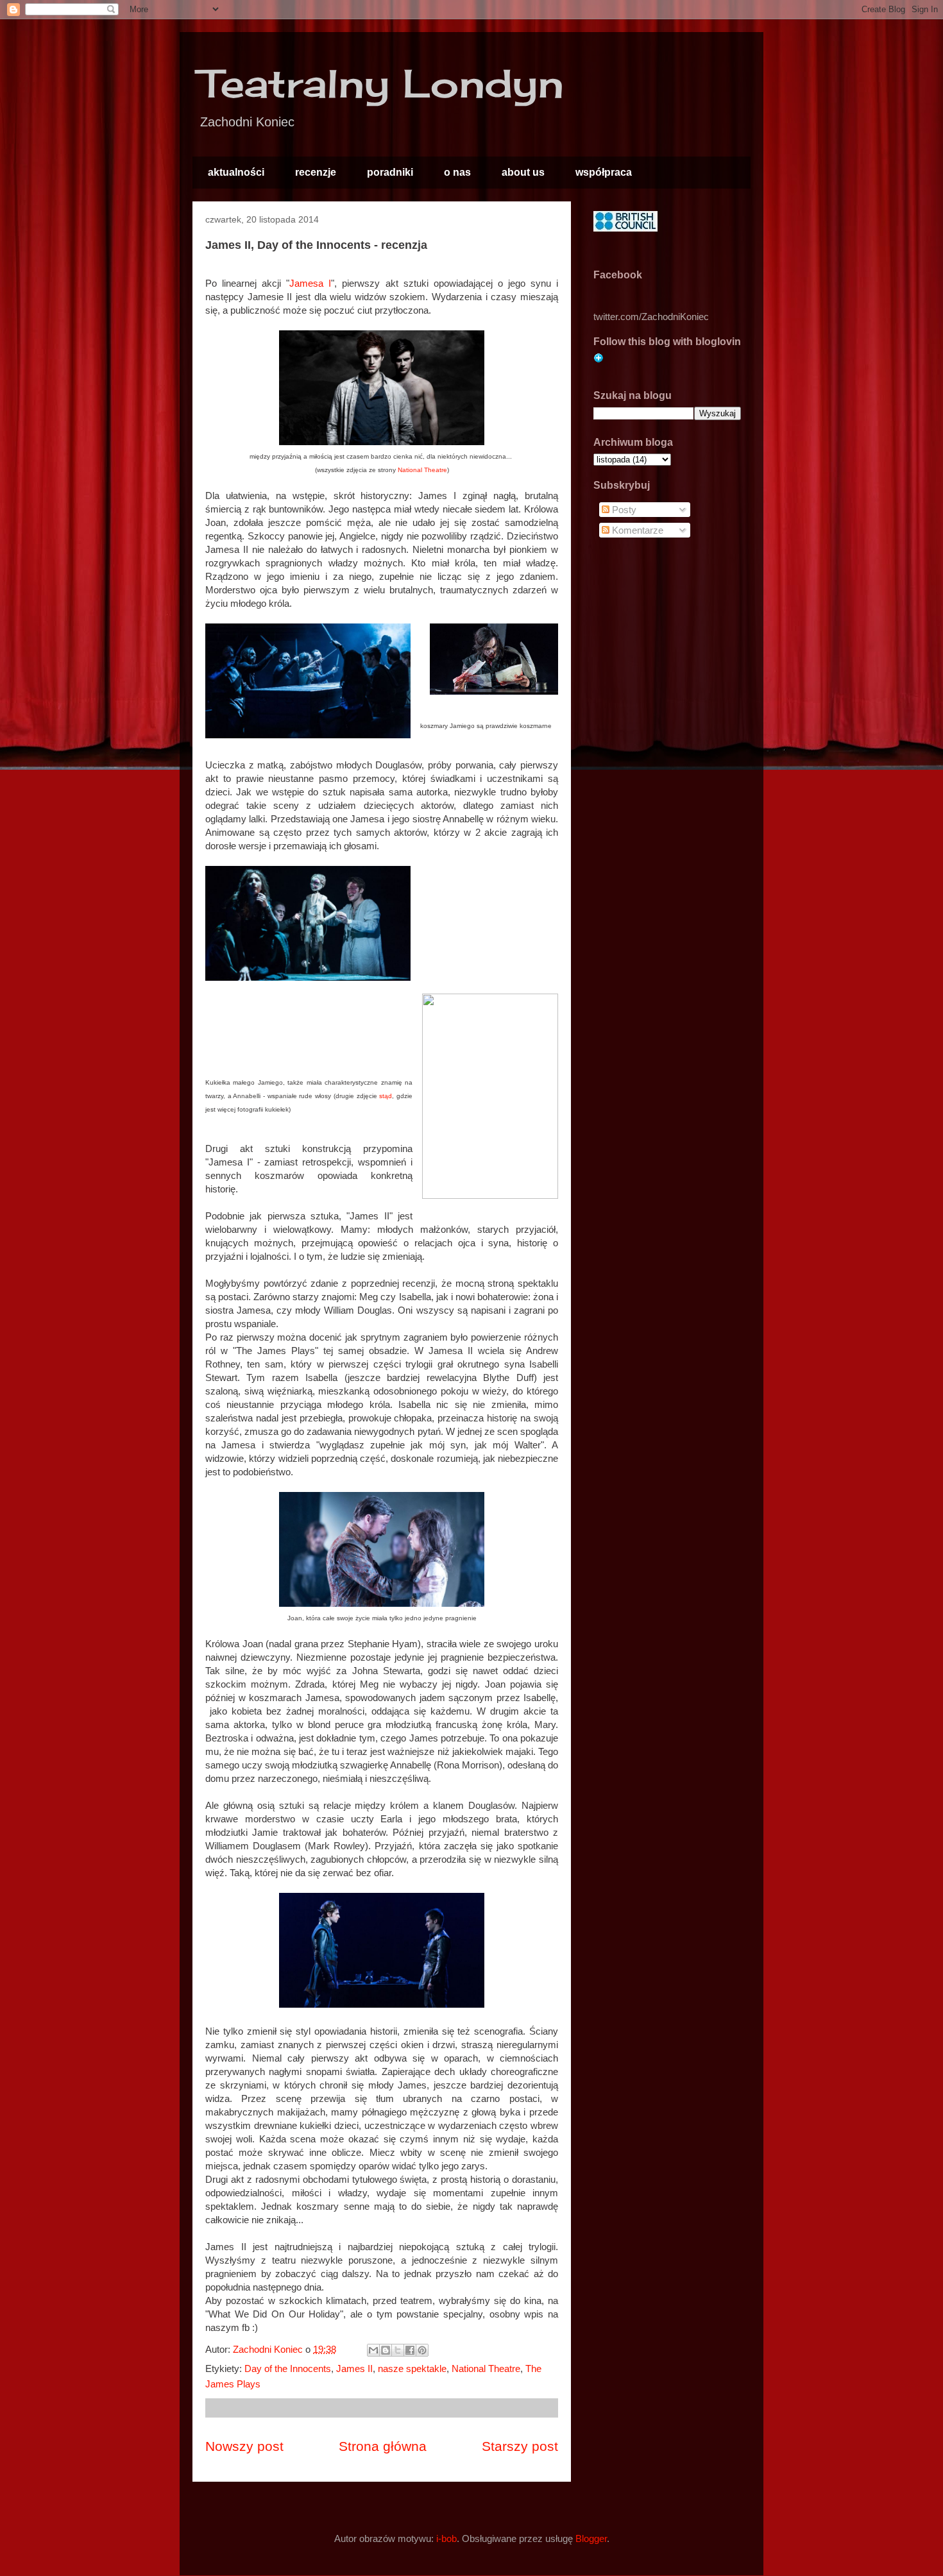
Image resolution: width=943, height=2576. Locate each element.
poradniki (390, 172)
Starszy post (520, 2446)
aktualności (236, 172)
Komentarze (636, 530)
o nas (457, 172)
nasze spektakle (412, 2368)
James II (354, 2368)
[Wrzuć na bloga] (386, 2350)
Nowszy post (244, 2446)
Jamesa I (310, 283)
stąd (386, 1096)
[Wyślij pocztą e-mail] (373, 2350)
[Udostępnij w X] (398, 2350)
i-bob (446, 2538)
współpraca (604, 172)
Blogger (591, 2538)
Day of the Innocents (288, 2368)
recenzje (316, 172)
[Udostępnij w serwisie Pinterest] (422, 2350)
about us (523, 172)
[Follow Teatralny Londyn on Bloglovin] (599, 360)
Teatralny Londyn (381, 83)
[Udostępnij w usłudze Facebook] (410, 2350)
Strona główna (383, 2446)
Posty (623, 510)
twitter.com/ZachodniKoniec (651, 317)
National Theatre (422, 470)
